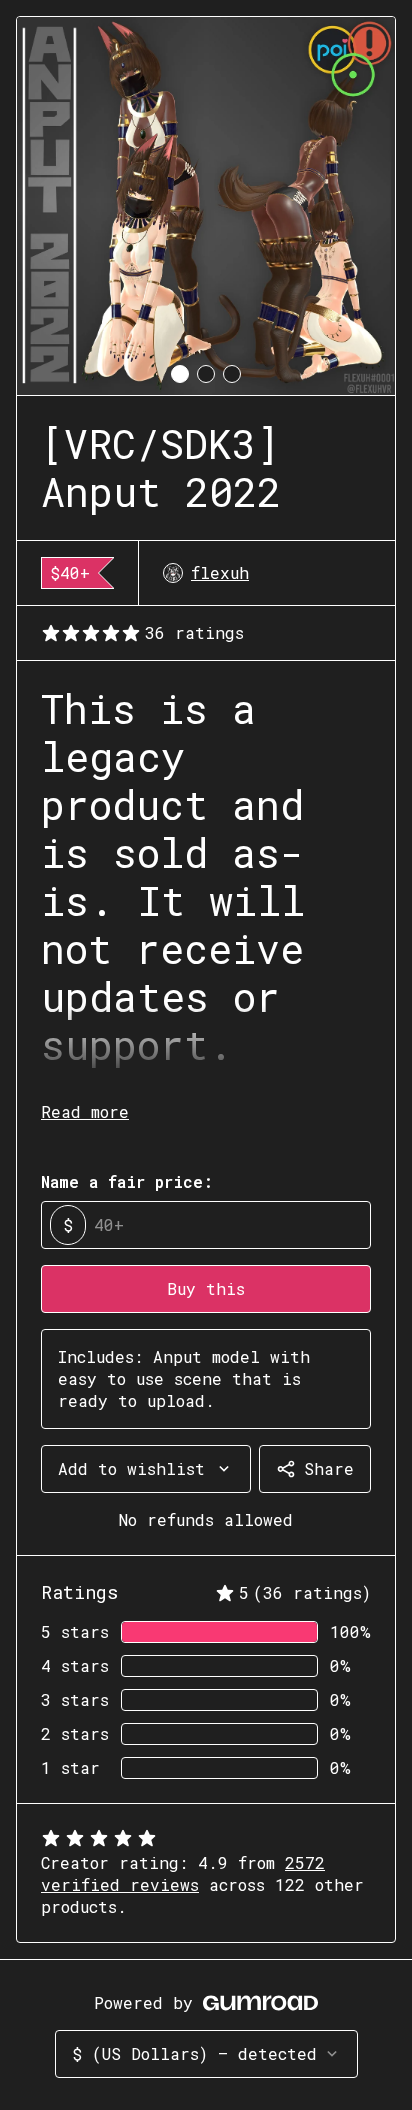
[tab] (180, 374)
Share (329, 1468)
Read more (85, 1111)
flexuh (220, 572)
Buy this (206, 1288)
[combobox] (146, 1469)
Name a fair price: (127, 1181)
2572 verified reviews (183, 1873)
